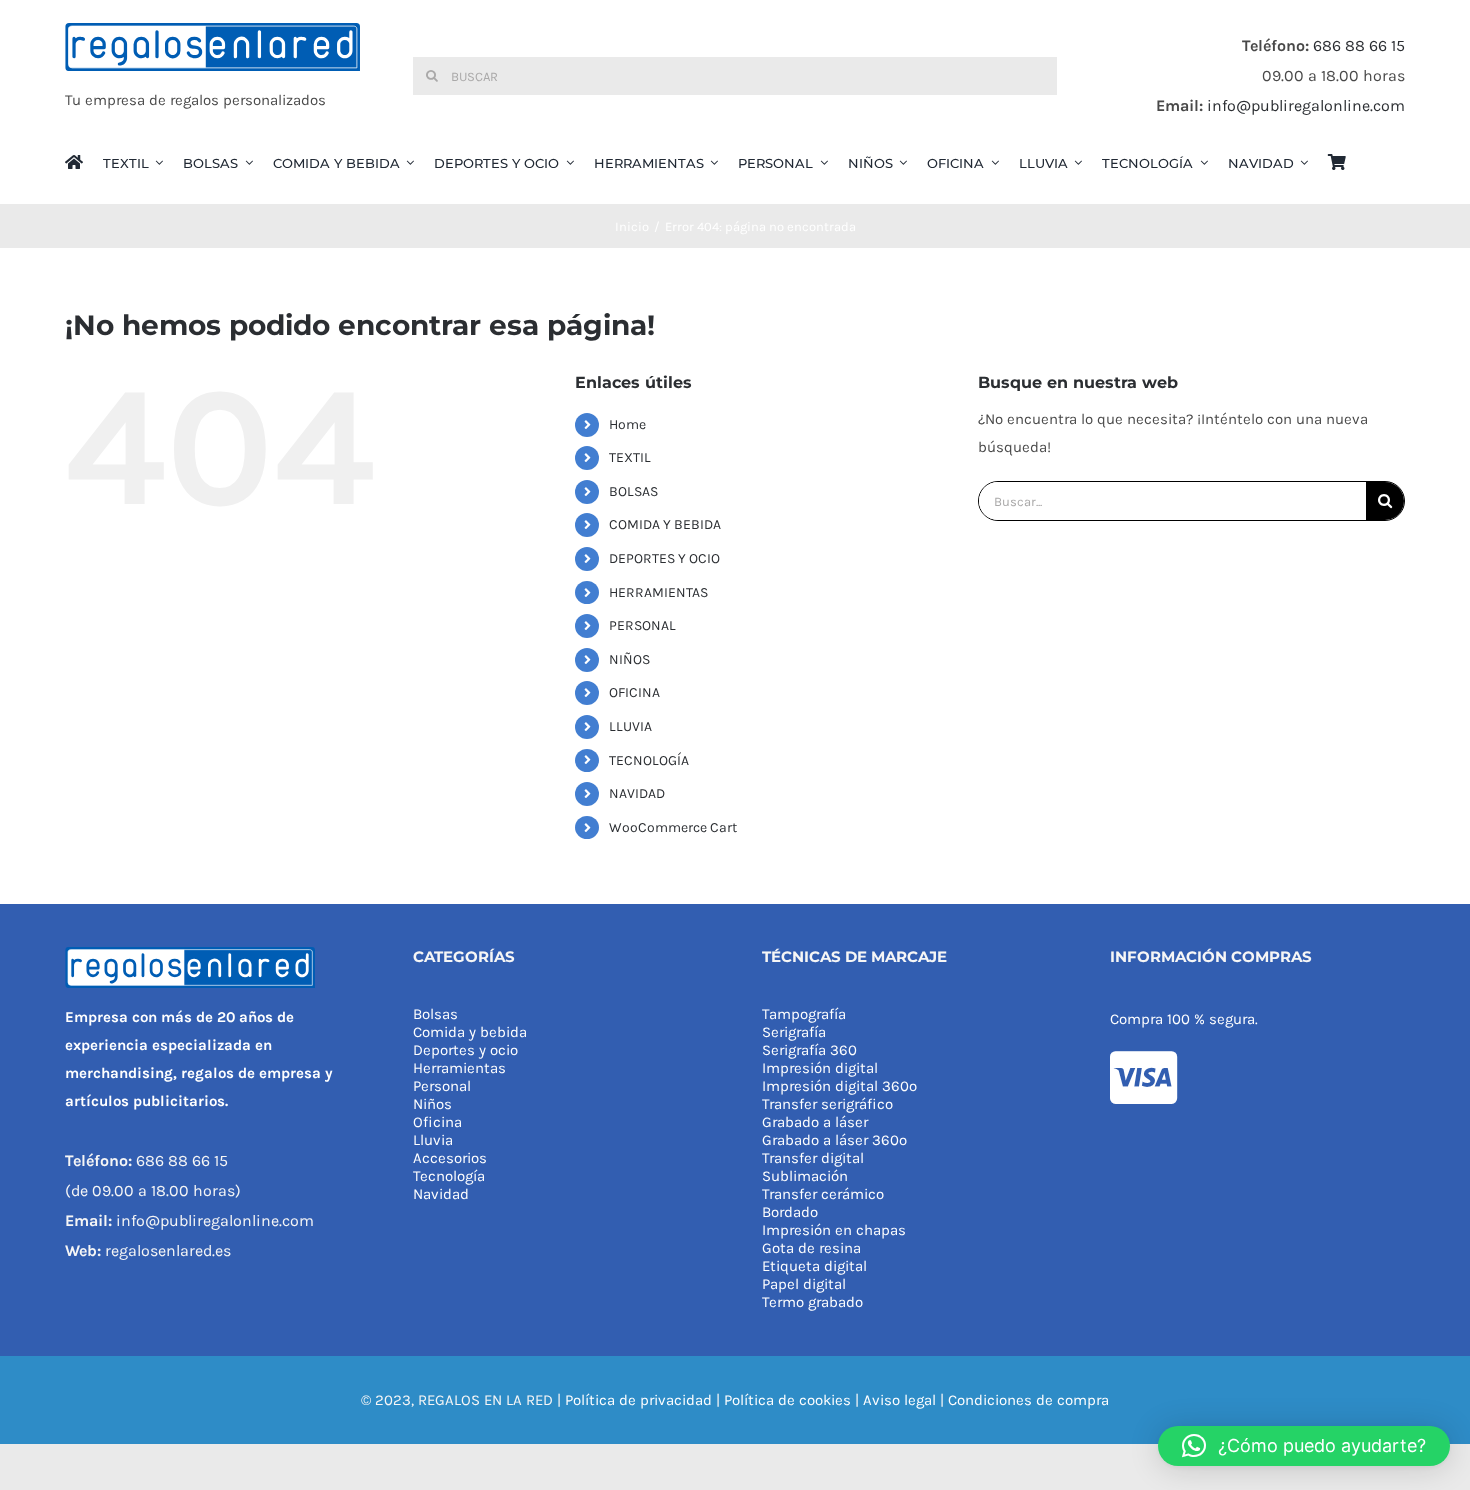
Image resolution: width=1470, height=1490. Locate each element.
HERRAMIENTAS (658, 592)
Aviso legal (899, 1400)
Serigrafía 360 (809, 1050)
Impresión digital (820, 1068)
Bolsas (435, 1014)
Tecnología (449, 1176)
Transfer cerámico (823, 1194)
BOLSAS (633, 491)
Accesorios (450, 1158)
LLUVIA (630, 726)
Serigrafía (794, 1032)
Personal (442, 1086)
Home (627, 424)
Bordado (790, 1212)
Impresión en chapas (834, 1230)
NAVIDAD (637, 793)
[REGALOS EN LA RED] (212, 76)
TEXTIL (630, 457)
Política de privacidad (638, 1400)
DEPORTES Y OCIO (664, 558)
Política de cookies (787, 1400)
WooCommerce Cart (673, 827)
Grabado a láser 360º (834, 1140)
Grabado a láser (815, 1122)
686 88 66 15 (1359, 45)
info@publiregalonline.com (1306, 105)
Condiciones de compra (1028, 1400)
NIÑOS (629, 659)
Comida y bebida (470, 1032)
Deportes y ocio (465, 1050)
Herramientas (459, 1068)
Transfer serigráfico (827, 1104)
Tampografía (804, 1014)
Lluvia (433, 1140)
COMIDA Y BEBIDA (665, 524)
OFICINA (634, 692)
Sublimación (805, 1176)
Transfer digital (813, 1158)
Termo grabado (812, 1302)
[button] (1304, 1446)
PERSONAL (642, 625)
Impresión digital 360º (839, 1086)
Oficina (437, 1122)
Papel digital (804, 1284)
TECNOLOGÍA (649, 760)
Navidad (441, 1194)
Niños (432, 1104)
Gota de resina (811, 1248)
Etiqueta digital (814, 1266)
